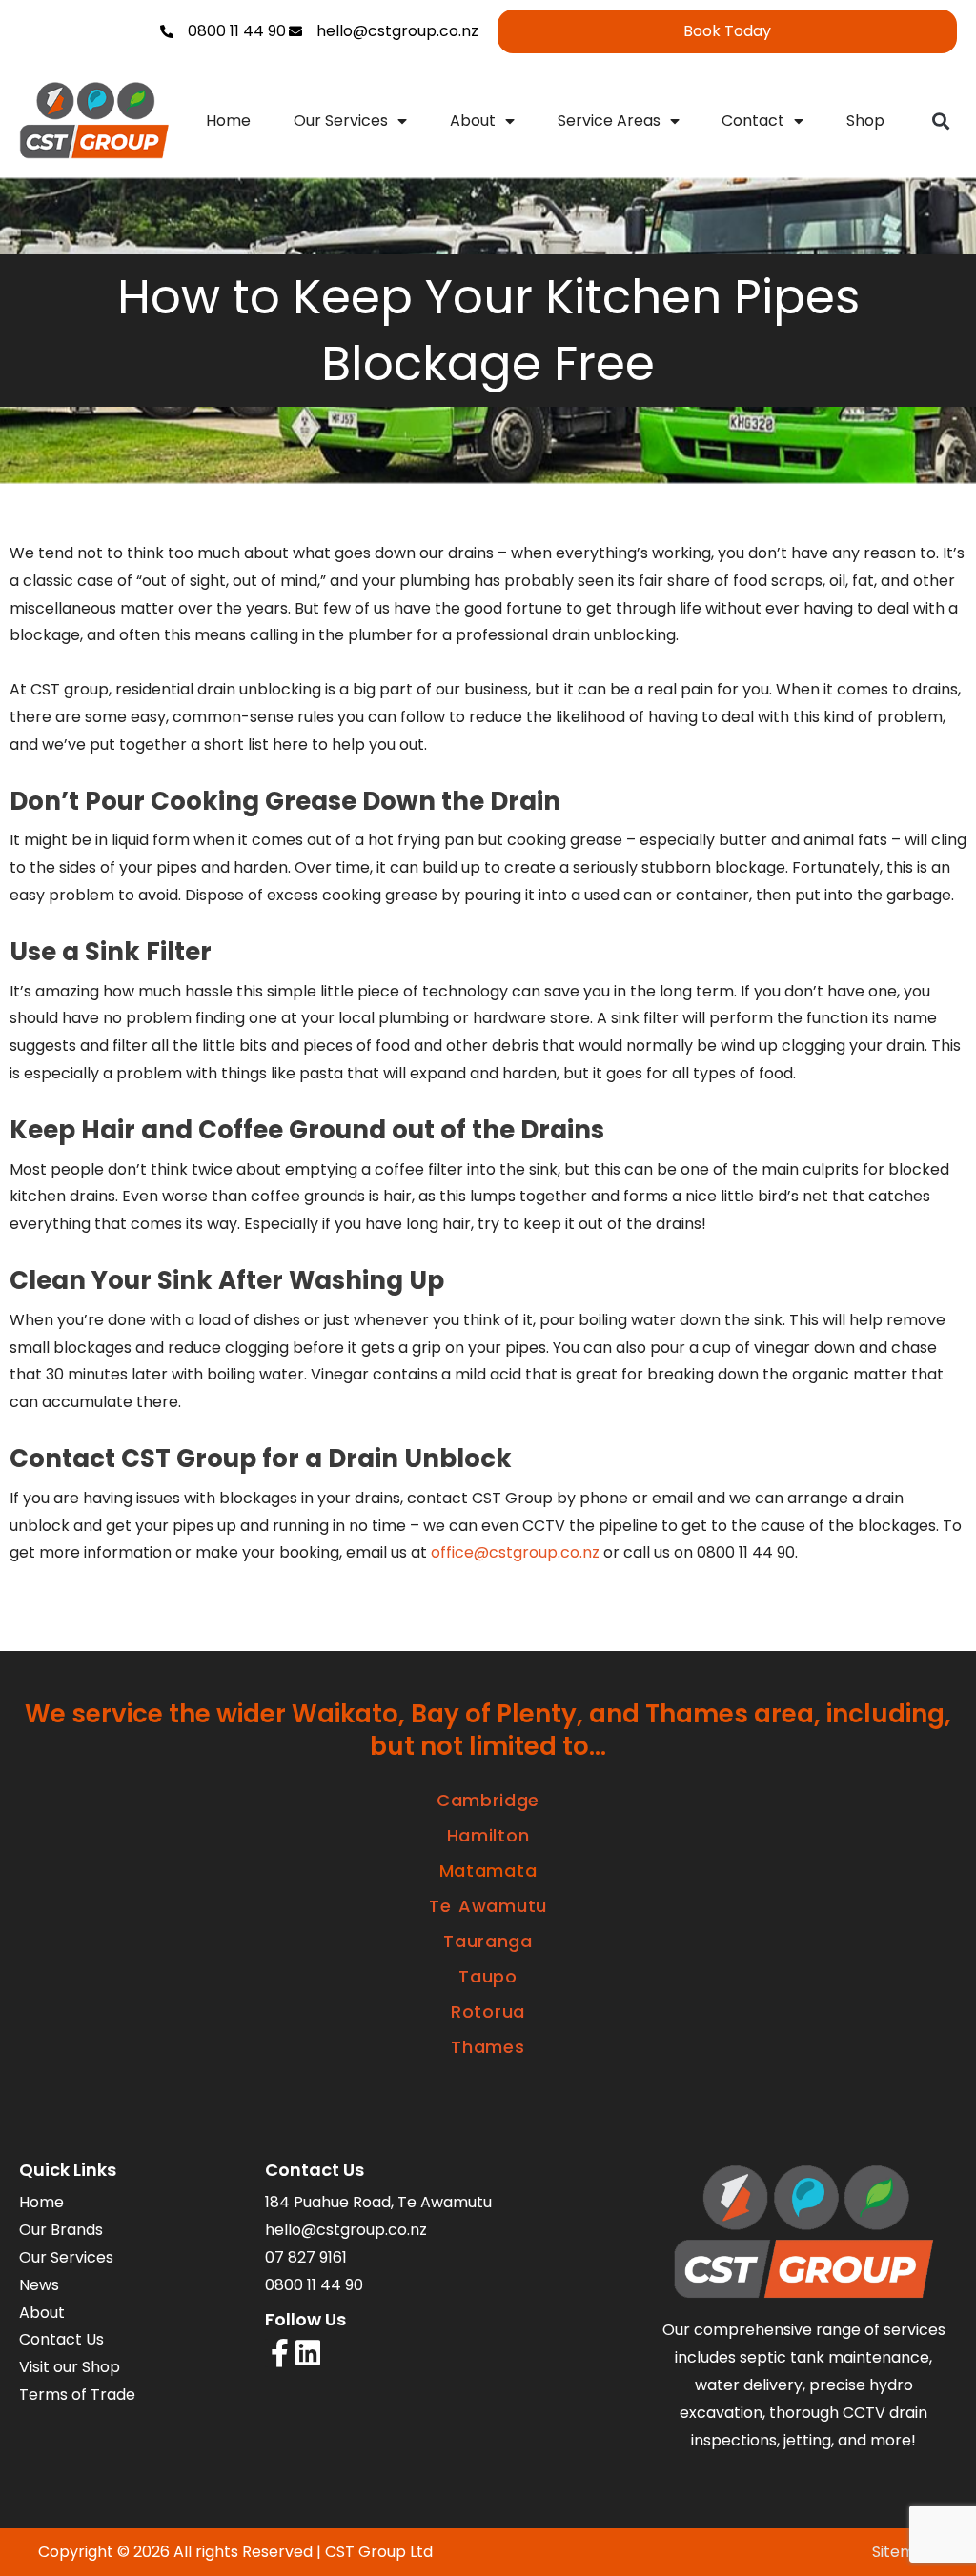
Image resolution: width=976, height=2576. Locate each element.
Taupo (488, 1976)
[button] (941, 121)
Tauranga (488, 1941)
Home (228, 121)
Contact (753, 121)
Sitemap (904, 2552)
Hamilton (488, 1835)
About (473, 121)
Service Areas (609, 121)
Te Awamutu (488, 1906)
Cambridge (488, 1800)
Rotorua (488, 2012)
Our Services (341, 121)
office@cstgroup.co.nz (515, 1552)
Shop (865, 121)
